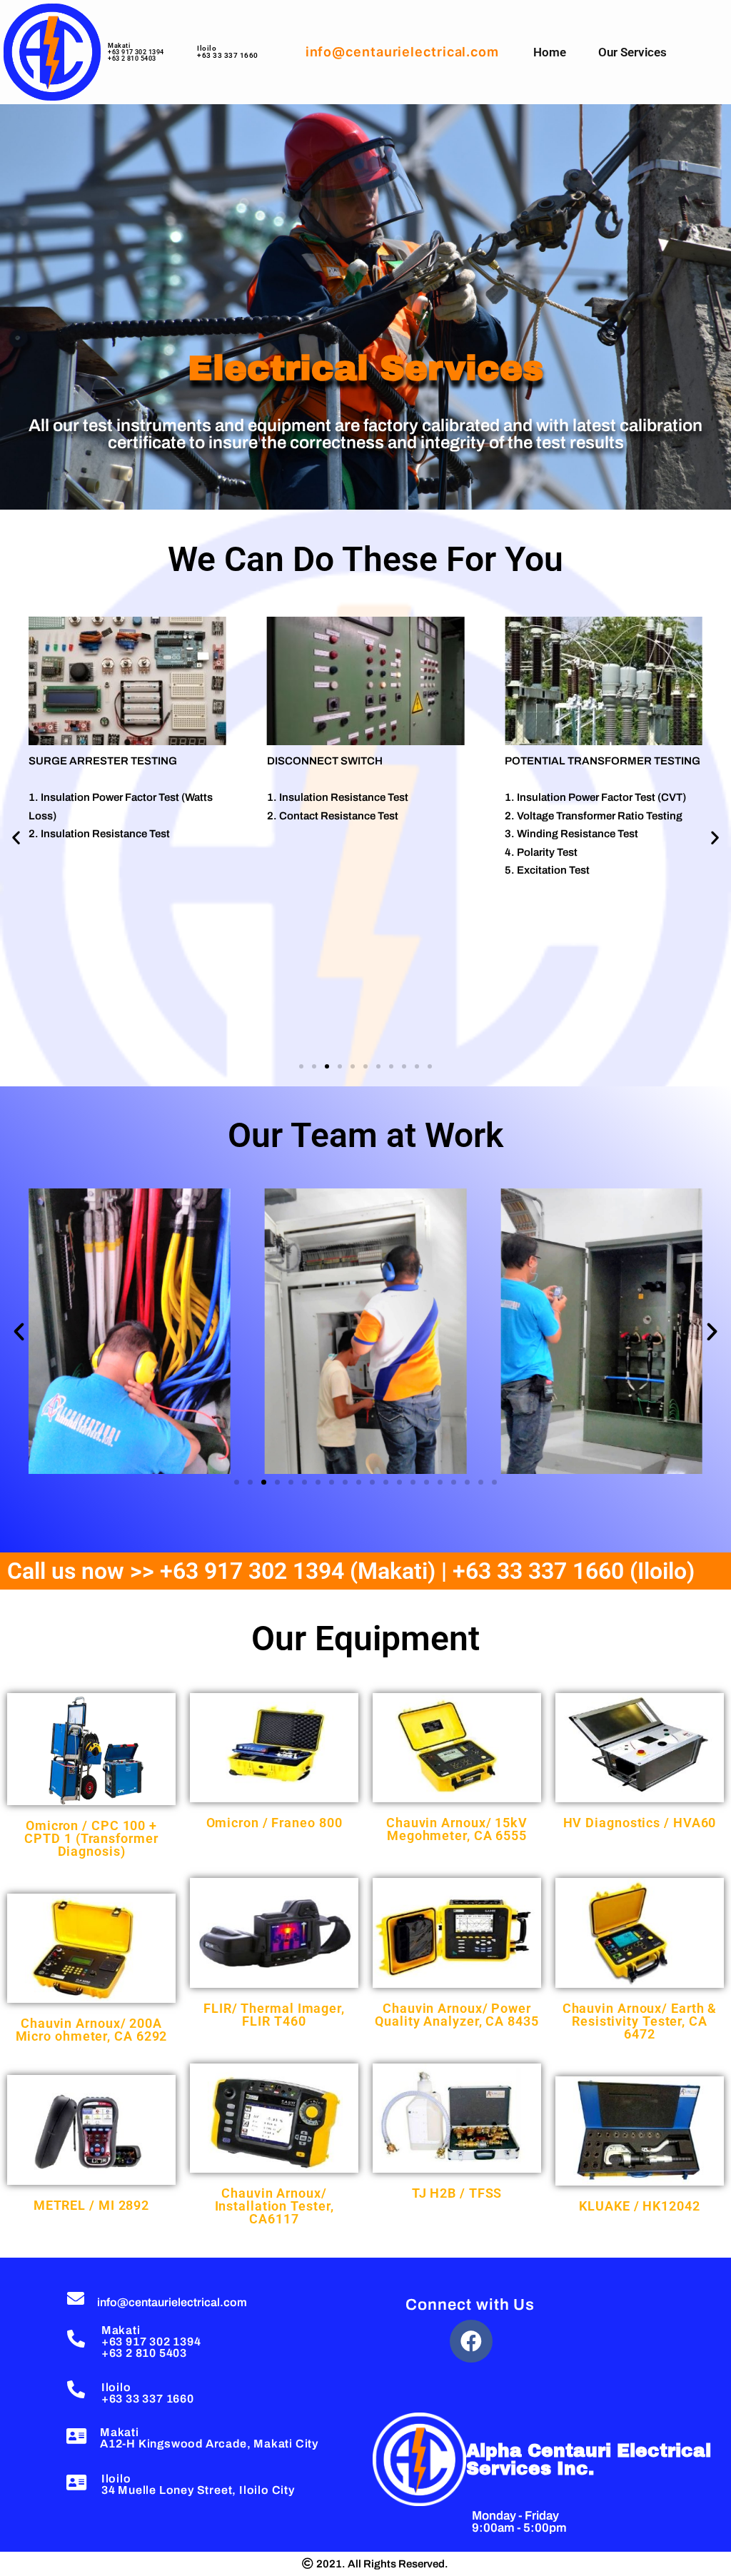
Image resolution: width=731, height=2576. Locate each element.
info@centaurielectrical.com (172, 2302)
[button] (16, 838)
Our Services (632, 52)
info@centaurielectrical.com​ (402, 52)
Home (550, 52)
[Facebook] (471, 2341)
